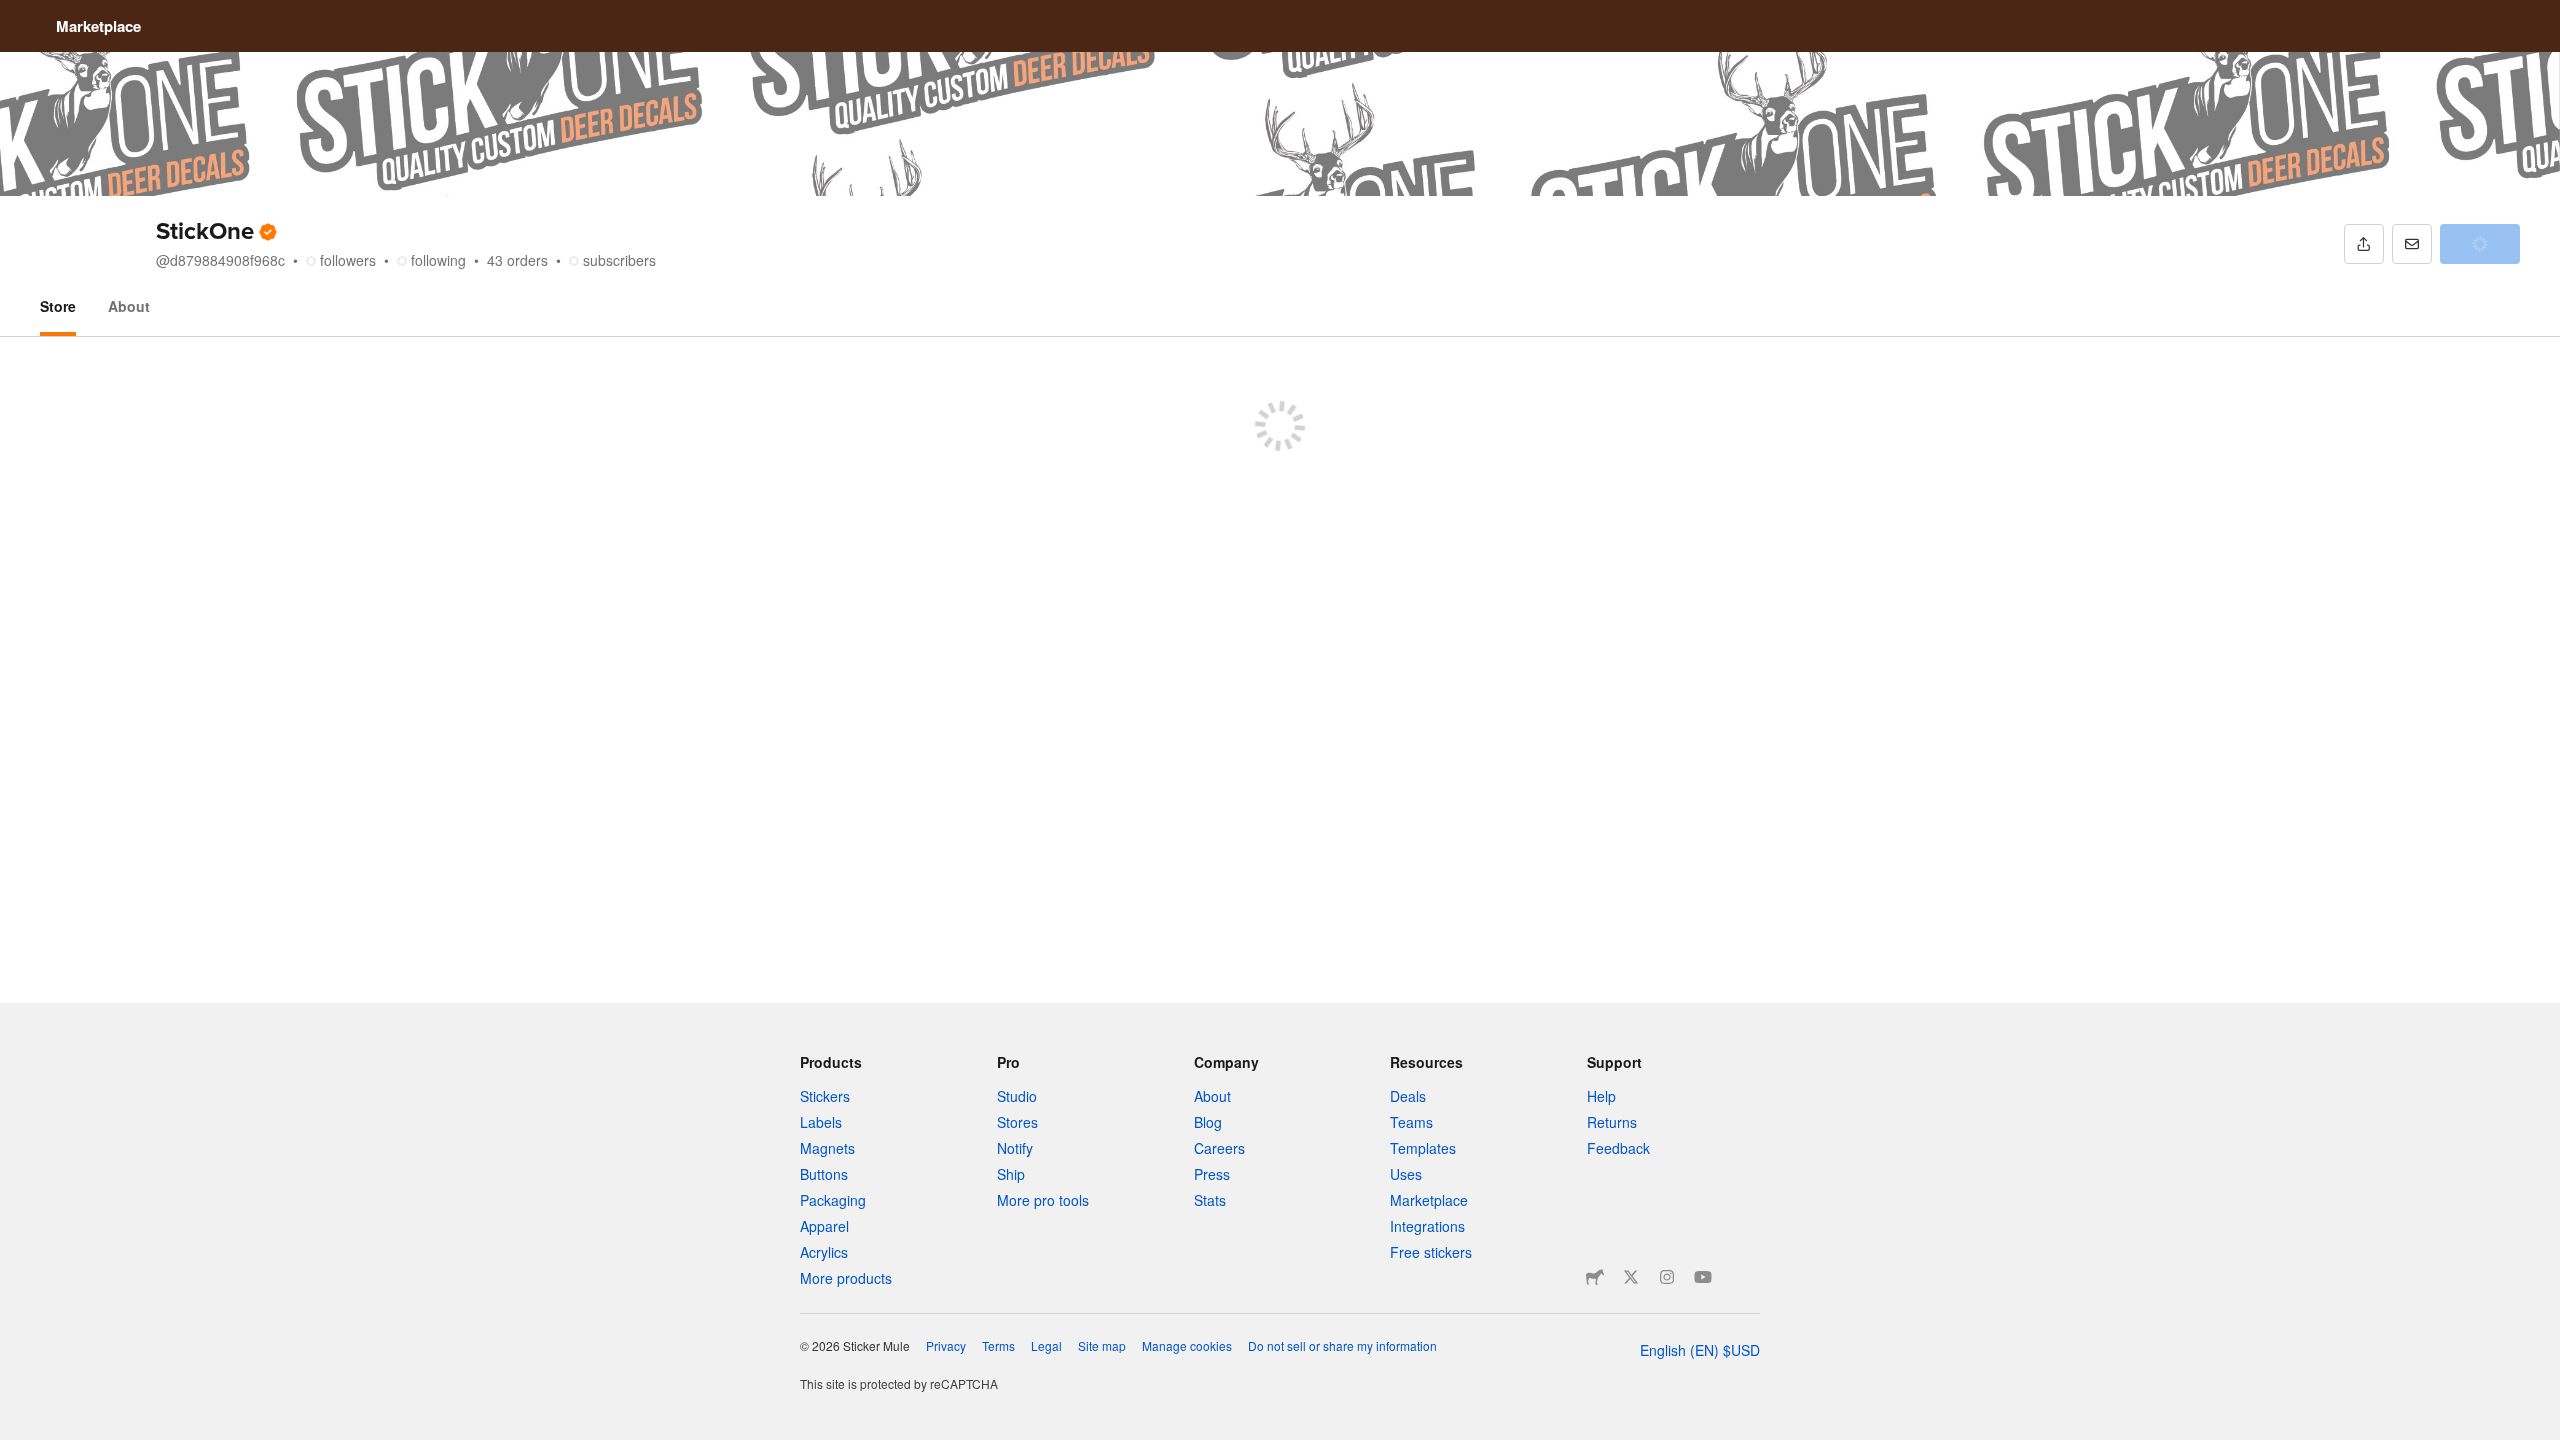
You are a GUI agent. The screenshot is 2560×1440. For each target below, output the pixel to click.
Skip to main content (15, 15)
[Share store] (2364, 244)
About (129, 306)
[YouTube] (1703, 1277)
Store (58, 306)
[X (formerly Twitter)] (1631, 1277)
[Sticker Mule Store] (1595, 1277)
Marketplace (98, 26)
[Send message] (2412, 244)
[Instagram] (1667, 1277)
